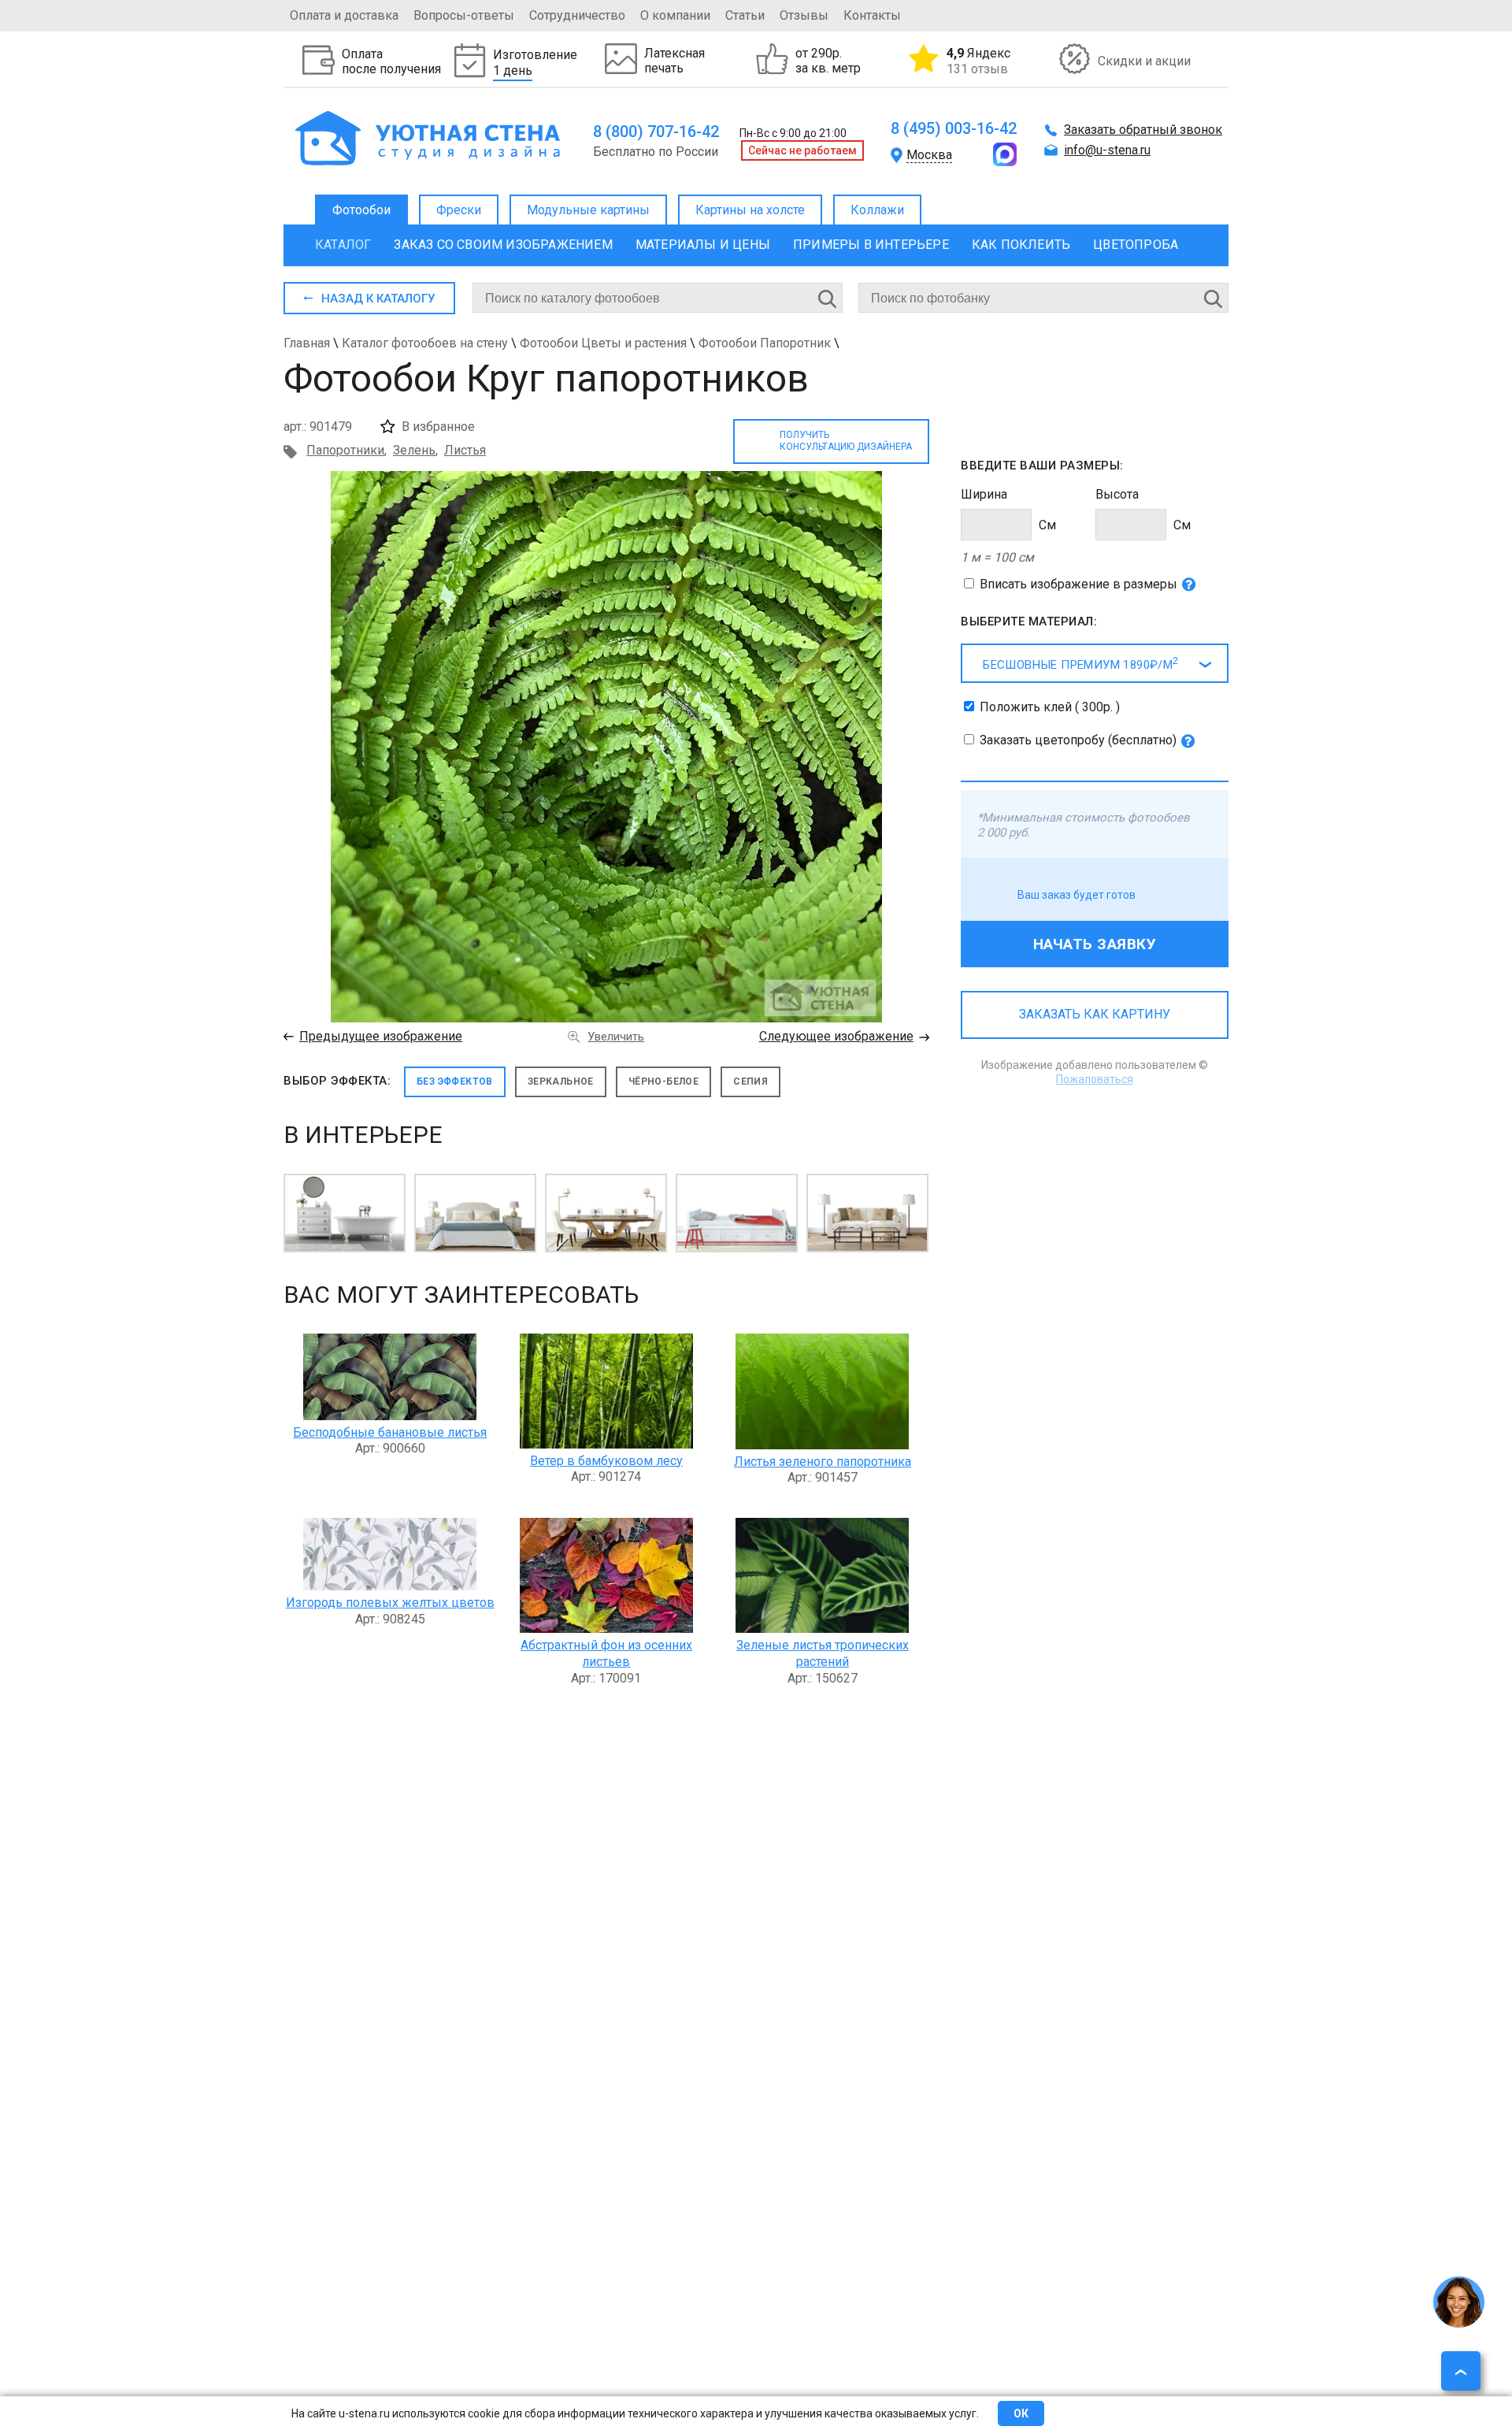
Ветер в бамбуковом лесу (606, 1461)
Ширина (984, 494)
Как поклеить (1021, 245)
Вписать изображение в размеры (1078, 584)
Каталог (343, 245)
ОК (1021, 2413)
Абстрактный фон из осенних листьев (606, 1653)
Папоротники (345, 450)
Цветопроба (1136, 245)
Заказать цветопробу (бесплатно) (1078, 740)
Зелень (414, 450)
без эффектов (455, 1081)
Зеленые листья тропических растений (823, 1653)
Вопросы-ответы (464, 15)
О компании (675, 15)
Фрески (459, 210)
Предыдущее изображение (381, 1036)
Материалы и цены (703, 245)
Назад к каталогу (378, 299)
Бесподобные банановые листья (390, 1432)
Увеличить (616, 1037)
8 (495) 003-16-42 (954, 128)
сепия (750, 1081)
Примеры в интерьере (871, 245)
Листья (465, 450)
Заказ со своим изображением (503, 245)
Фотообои (361, 210)
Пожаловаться (1095, 1079)
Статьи (745, 15)
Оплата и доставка (344, 15)
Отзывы (804, 15)
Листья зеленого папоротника (823, 1462)
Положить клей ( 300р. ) (1050, 707)
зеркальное (561, 1081)
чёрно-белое (663, 1081)
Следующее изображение (836, 1036)
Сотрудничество (577, 15)
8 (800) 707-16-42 (656, 132)
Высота (1117, 494)
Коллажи (877, 210)
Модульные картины (588, 210)
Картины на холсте (750, 210)
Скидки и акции (1144, 61)
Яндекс (978, 61)
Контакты (872, 15)
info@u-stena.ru (1107, 150)
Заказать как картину (1095, 1014)
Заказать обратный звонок (1143, 130)
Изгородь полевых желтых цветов (390, 1603)
